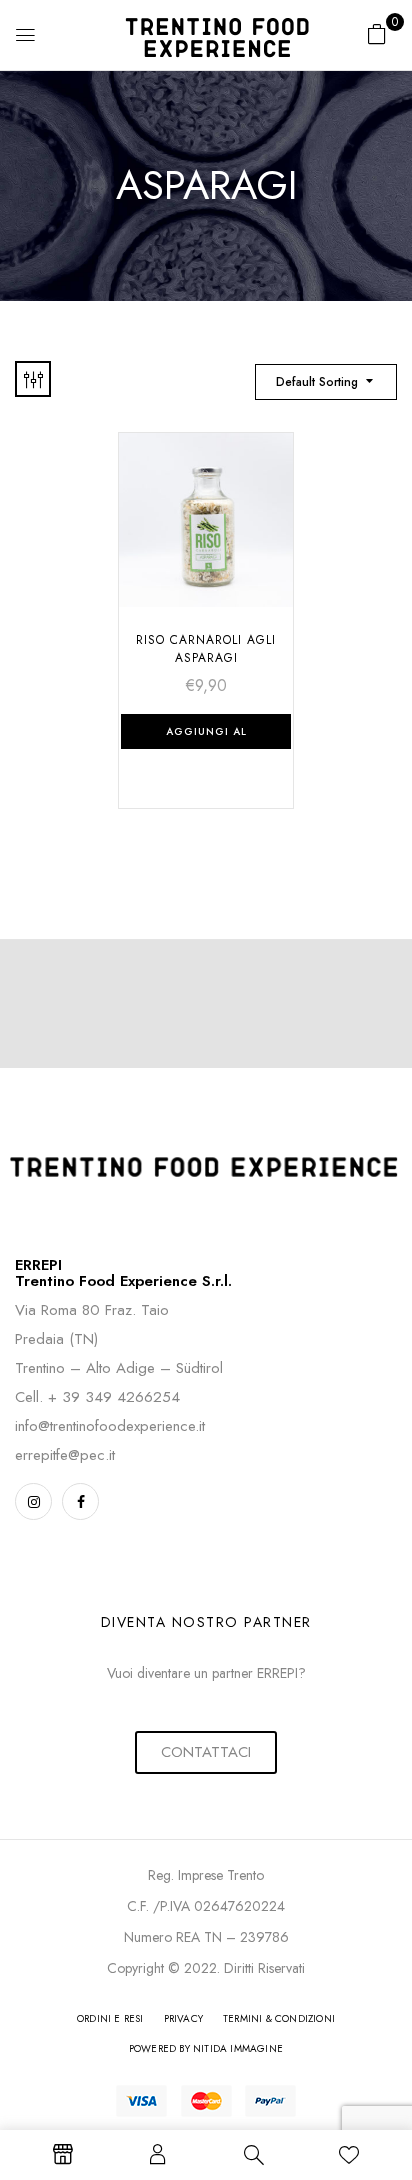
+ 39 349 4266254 (114, 1397)
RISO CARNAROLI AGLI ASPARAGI (206, 649)
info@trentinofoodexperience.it (110, 1426)
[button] (377, 34)
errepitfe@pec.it (65, 1455)
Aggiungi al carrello (206, 736)
